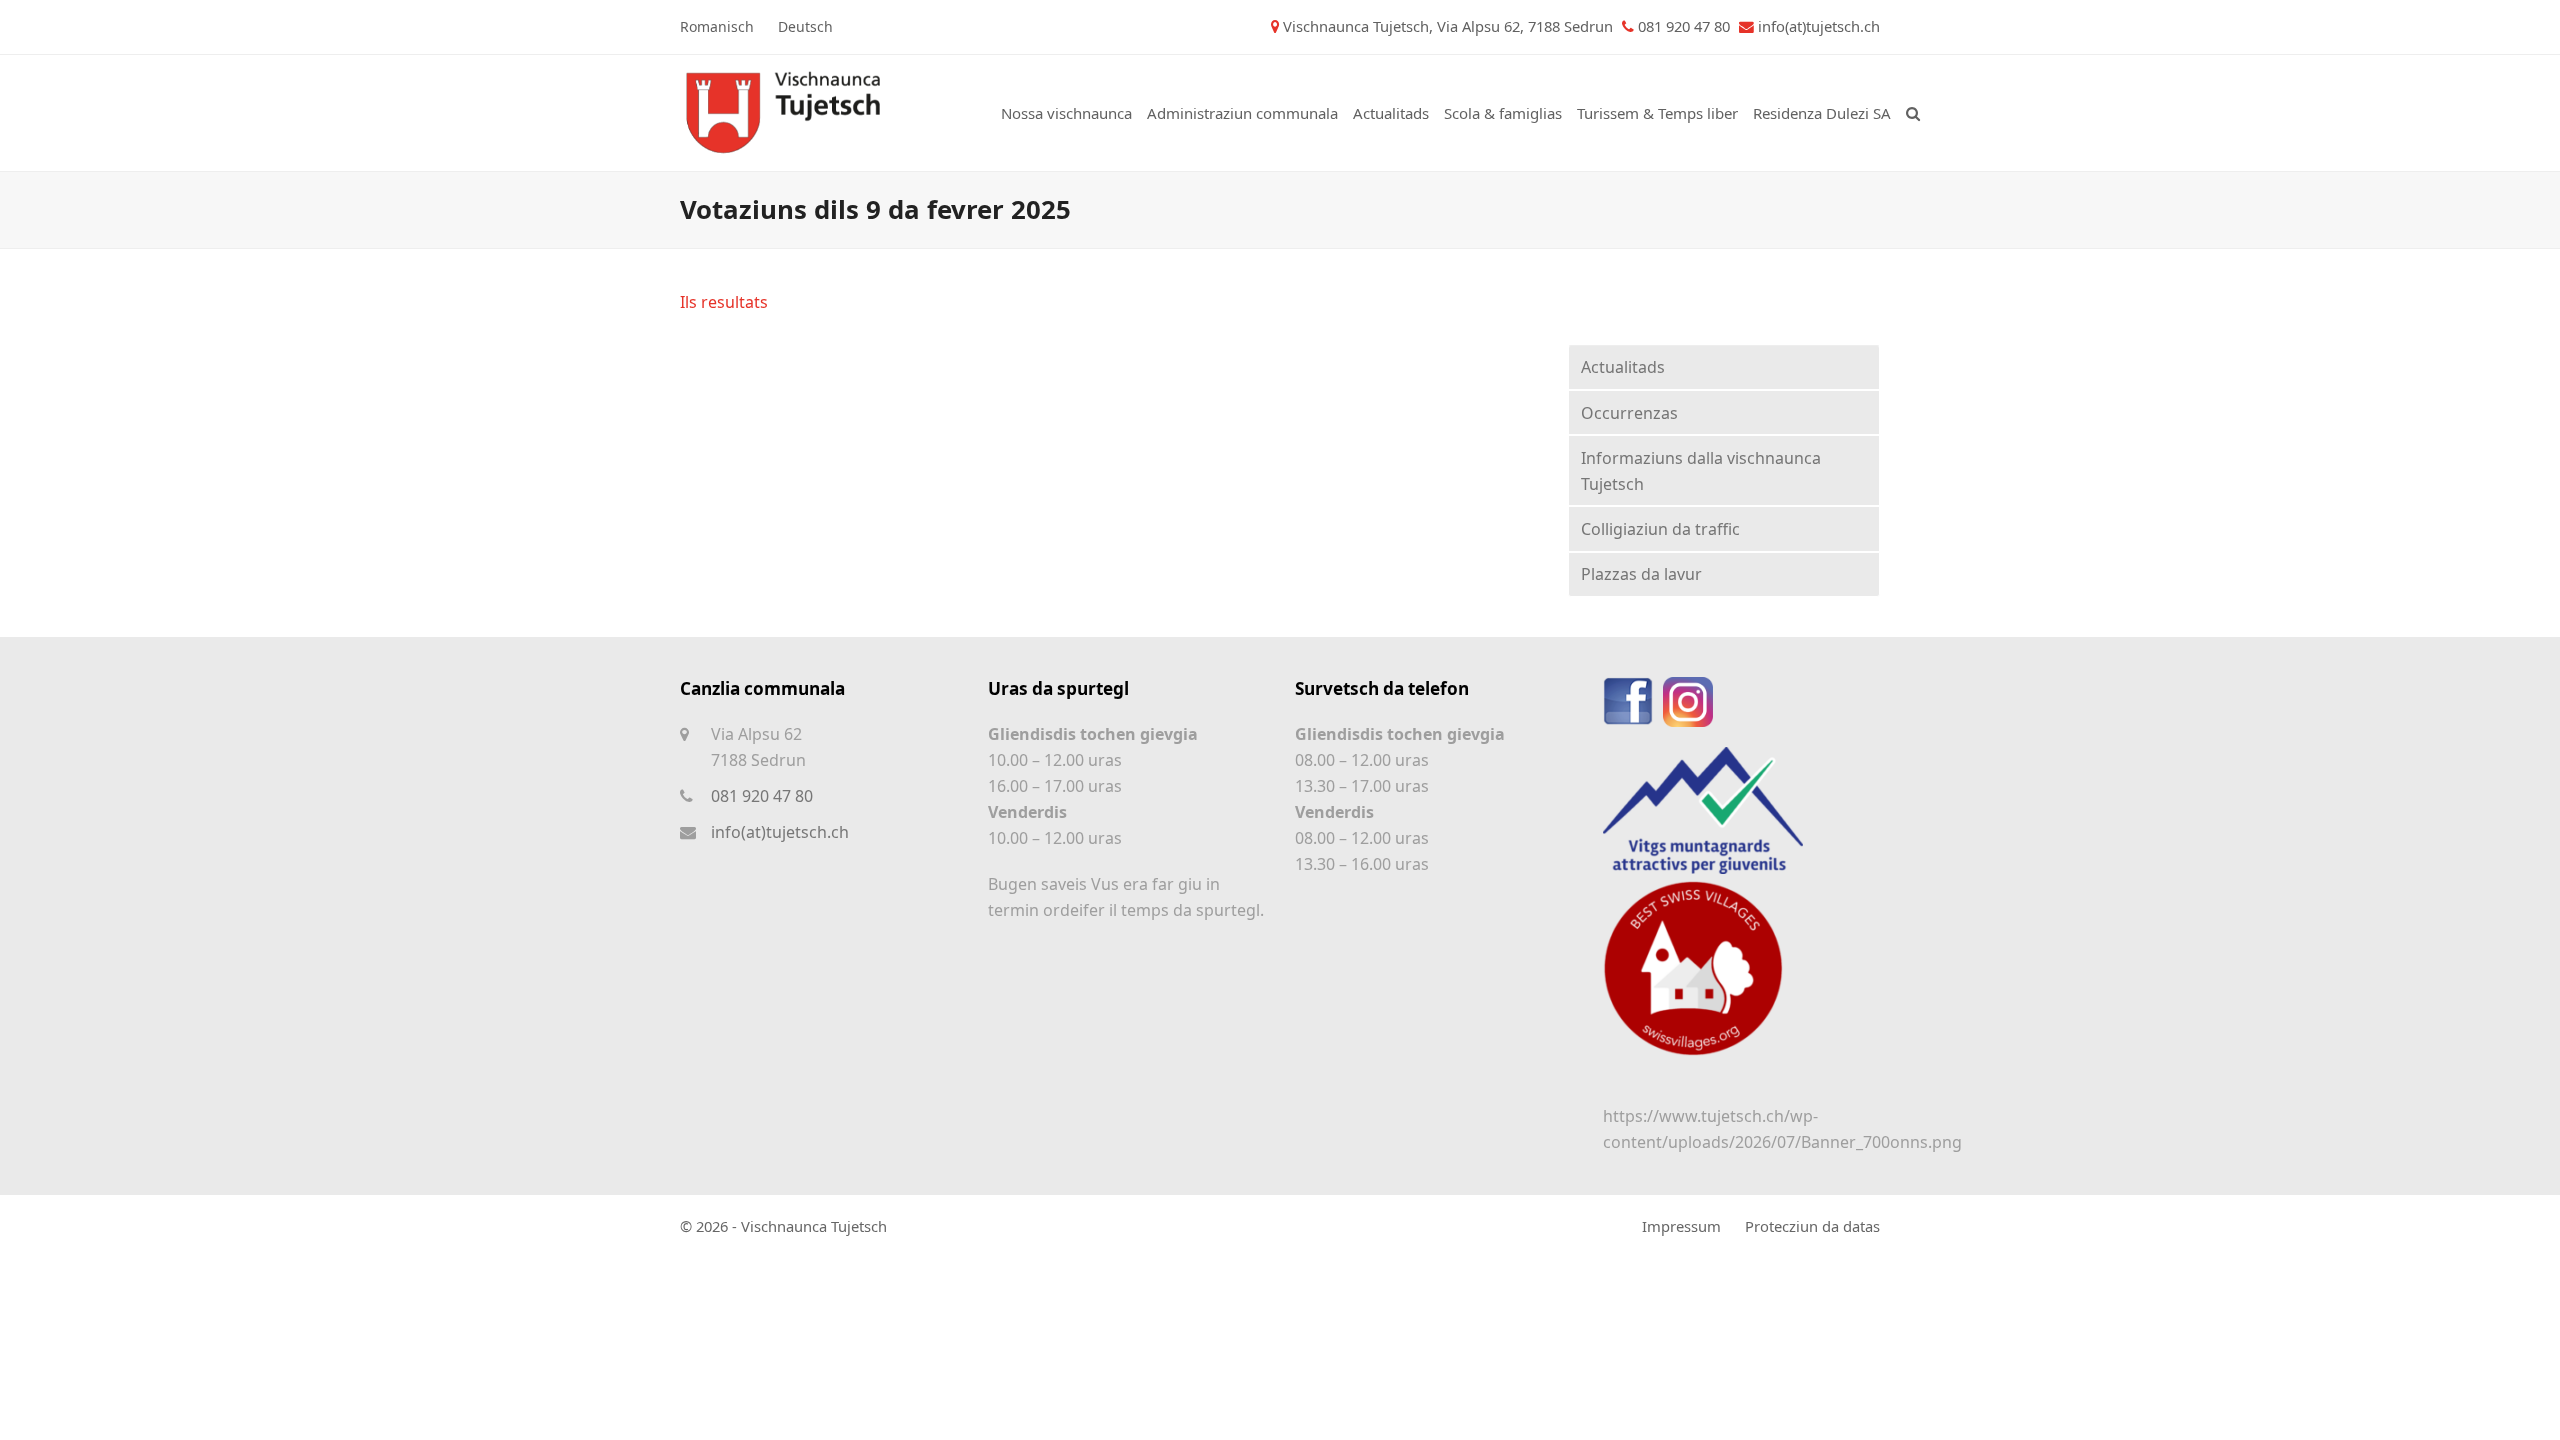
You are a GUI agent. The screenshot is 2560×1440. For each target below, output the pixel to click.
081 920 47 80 (762, 796)
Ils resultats (724, 302)
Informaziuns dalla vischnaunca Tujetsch (1701, 471)
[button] (1913, 113)
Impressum (1681, 1226)
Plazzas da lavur (1641, 574)
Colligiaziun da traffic (1660, 529)
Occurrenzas (1629, 413)
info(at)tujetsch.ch (1819, 26)
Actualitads (1623, 367)
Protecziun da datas (1812, 1226)
